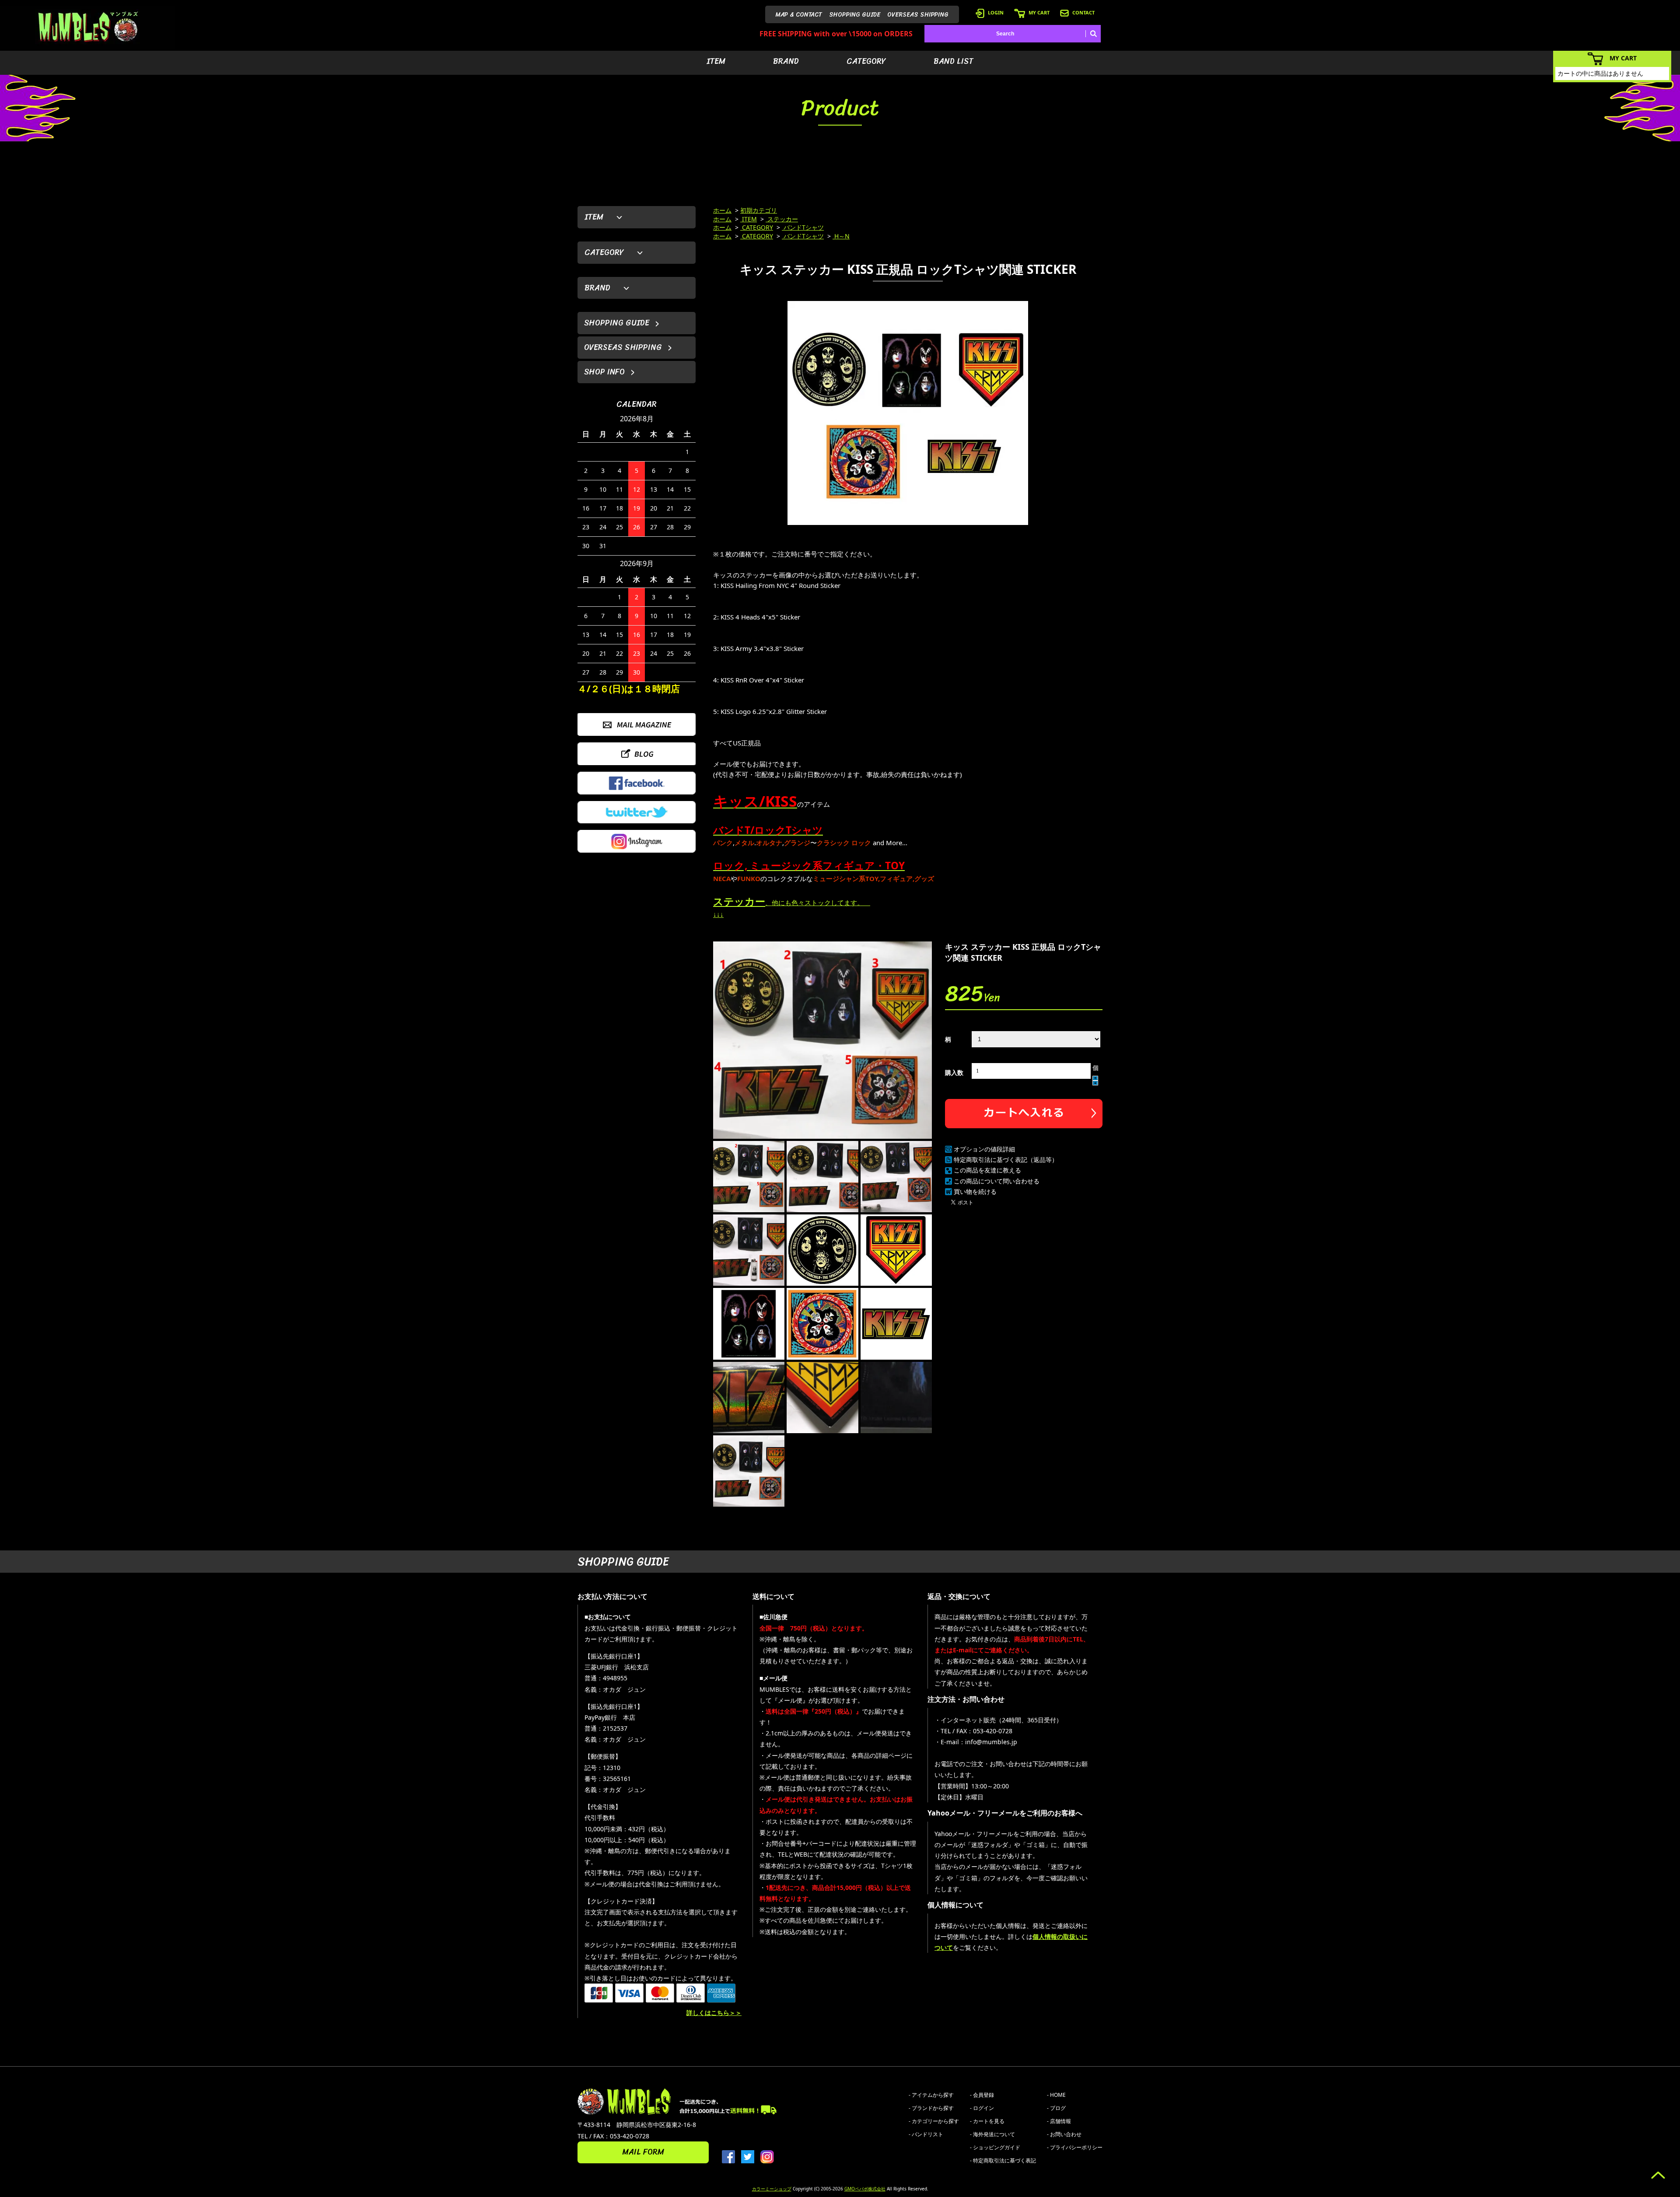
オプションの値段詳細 (984, 1149)
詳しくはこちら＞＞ (714, 2013)
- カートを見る (987, 2121)
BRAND (786, 61)
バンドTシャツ (803, 227)
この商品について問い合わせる (997, 1181)
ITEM (716, 61)
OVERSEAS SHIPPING (918, 15)
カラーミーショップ (772, 2189)
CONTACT (1083, 12)
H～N (841, 236)
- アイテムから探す (931, 2095)
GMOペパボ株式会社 (865, 2189)
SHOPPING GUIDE (855, 15)
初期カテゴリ (759, 210)
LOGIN (996, 12)
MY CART (1039, 12)
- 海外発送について (992, 2134)
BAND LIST (954, 61)
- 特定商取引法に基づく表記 (1003, 2160)
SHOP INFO (604, 372)
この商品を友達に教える (987, 1170)
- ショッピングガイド (995, 2147)
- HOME (1056, 2095)
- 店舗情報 (1059, 2121)
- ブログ (1056, 2108)
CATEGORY (866, 61)
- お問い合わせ (1064, 2134)
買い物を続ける (975, 1191)
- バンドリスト (926, 2134)
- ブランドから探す (931, 2108)
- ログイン (982, 2108)
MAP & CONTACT (799, 15)
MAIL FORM (643, 2152)
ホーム (722, 210)
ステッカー (782, 219)
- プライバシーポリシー (1075, 2147)
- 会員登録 (982, 2095)
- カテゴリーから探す (934, 2121)
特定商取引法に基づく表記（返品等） (1006, 1160)
